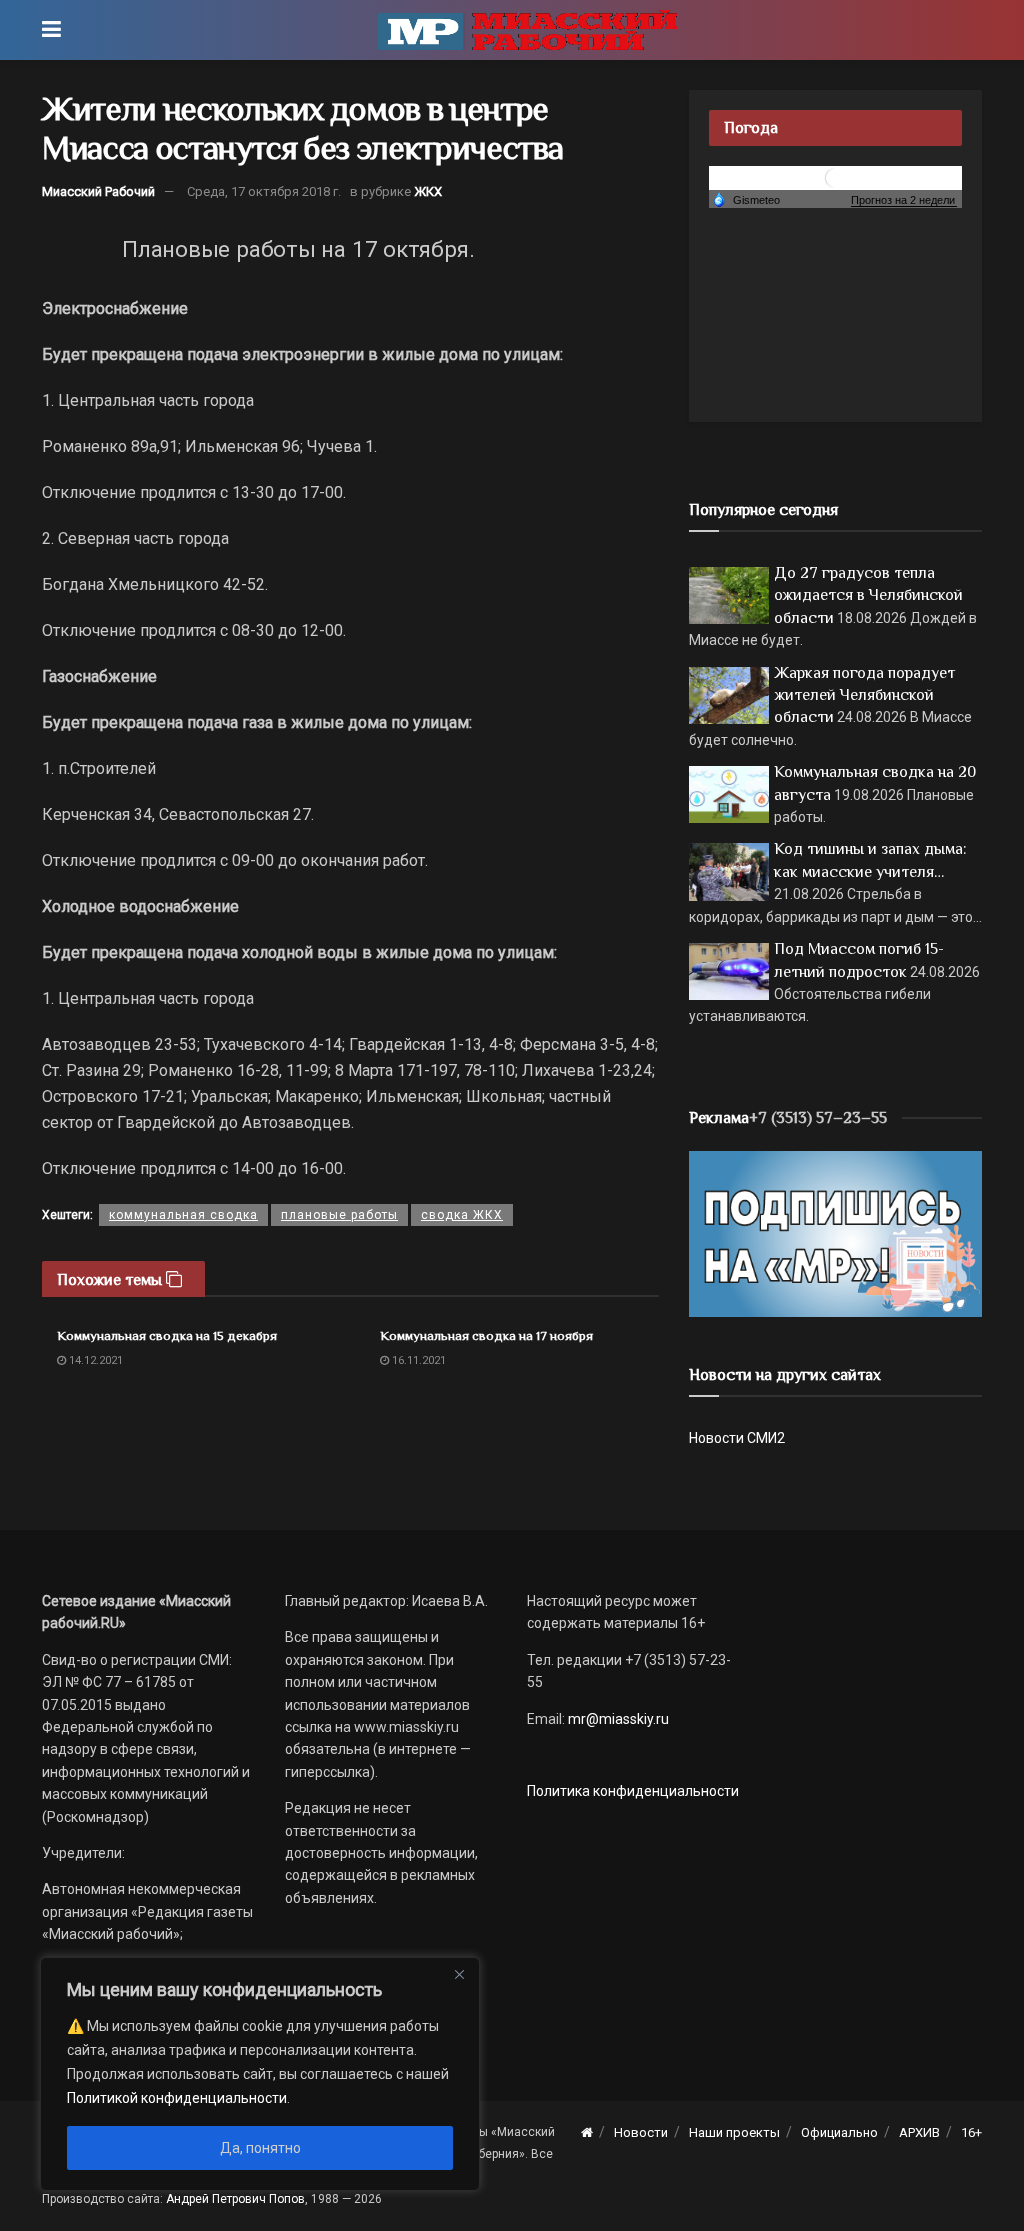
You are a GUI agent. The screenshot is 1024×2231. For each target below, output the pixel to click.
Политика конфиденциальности (633, 1791)
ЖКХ (428, 191)
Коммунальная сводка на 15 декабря (167, 1335)
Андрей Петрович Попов (235, 2199)
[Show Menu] (51, 30)
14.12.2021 (94, 1360)
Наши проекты (734, 2132)
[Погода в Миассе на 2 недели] (904, 200)
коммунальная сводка (183, 1215)
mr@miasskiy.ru (617, 1719)
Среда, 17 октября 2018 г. (264, 191)
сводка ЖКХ (462, 1215)
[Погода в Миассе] (835, 176)
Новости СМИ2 (737, 1438)
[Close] (459, 1974)
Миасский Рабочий (98, 191)
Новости (641, 2132)
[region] (260, 2074)
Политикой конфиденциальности (177, 2098)
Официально (839, 2132)
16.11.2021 (417, 1360)
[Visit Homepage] (527, 30)
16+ (971, 2132)
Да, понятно (260, 2148)
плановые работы (339, 1215)
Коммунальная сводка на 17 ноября (486, 1335)
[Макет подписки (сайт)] (835, 1233)
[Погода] (746, 199)
